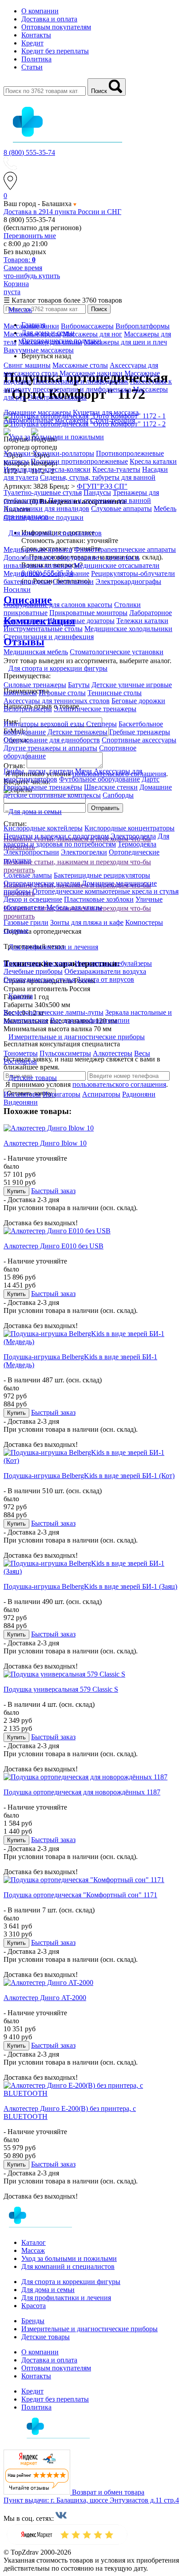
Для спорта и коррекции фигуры (71, 2282)
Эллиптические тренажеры (95, 709)
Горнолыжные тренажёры (43, 787)
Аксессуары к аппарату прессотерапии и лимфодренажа (88, 385)
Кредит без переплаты (55, 51)
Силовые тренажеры (35, 685)
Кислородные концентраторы (129, 828)
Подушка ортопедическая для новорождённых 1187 (82, 1792)
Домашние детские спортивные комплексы (88, 791)
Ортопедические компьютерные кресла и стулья (105, 891)
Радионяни (139, 1094)
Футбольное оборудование (99, 779)
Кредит (32, 43)
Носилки (17, 589)
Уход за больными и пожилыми (69, 2258)
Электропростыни (31, 852)
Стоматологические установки (117, 652)
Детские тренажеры (78, 732)
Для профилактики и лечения (66, 2298)
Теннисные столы (115, 693)
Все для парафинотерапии (90, 1020)
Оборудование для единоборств (52, 740)
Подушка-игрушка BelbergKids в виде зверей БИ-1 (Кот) (89, 1476)
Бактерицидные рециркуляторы (102, 875)
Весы (142, 1053)
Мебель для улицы (74, 907)
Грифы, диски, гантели (38, 771)
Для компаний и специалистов (68, 2266)
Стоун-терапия (113, 420)
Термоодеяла (137, 844)
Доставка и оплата (49, 19)
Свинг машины (27, 365)
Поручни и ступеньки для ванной (100, 500)
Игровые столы (62, 693)
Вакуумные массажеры (39, 350)
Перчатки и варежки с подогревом (56, 836)
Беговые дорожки (138, 701)
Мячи (84, 771)
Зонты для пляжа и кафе (87, 922)
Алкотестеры (113, 1053)
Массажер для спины (50, 342)
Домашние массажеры (37, 412)
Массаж (33, 2250)
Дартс (151, 779)
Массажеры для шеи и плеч (125, 342)
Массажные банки (31, 326)
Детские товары (46, 2337)
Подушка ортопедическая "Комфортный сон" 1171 (80, 1895)
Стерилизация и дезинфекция (49, 637)
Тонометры (21, 1053)
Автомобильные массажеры (46, 420)
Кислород (58, 963)
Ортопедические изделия (42, 883)
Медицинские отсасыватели (117, 565)
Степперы (101, 724)
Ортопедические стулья (39, 979)
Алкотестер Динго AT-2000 (45, 1998)
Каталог (34, 2242)
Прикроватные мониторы (88, 613)
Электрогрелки (84, 852)
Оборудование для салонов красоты (58, 605)
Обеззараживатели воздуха (105, 971)
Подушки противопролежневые (79, 461)
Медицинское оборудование (46, 573)
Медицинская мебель (36, 652)
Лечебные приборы (33, 971)
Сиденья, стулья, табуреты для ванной (98, 477)
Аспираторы (101, 1094)
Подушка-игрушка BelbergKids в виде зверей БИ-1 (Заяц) (90, 1586)
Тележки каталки (142, 621)
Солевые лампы (28, 875)
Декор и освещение (33, 899)
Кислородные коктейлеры (43, 828)
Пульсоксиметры (65, 1053)
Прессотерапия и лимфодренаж (81, 381)
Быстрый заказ (53, 1191)
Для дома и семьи (48, 2290)
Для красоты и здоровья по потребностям (86, 840)
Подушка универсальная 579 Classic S (61, 1689)
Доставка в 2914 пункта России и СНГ (62, 212)
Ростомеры (20, 1061)
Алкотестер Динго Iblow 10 (45, 1143)
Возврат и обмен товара (108, 2492)
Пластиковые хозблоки (99, 899)
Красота (34, 2306)
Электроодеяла (133, 836)
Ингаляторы (22, 1094)
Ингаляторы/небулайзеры (113, 963)
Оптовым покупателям (56, 27)
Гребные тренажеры (140, 732)
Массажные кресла (32, 334)
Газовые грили (26, 922)
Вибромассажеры (87, 326)
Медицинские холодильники (128, 629)
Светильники (73, 581)
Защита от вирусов (105, 979)
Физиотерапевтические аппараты (125, 549)
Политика (36, 59)
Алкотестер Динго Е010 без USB (54, 1246)
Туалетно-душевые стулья (43, 492)
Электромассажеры (57, 397)
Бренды (33, 2321)
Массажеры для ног (92, 334)
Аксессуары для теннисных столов (57, 701)
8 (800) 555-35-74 (29, 152)
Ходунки (18, 453)
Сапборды (118, 795)
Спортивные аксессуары (139, 740)
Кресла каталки (153, 461)
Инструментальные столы (43, 629)
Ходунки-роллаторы (63, 453)
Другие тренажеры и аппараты (50, 748)
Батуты (79, 685)
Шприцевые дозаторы (81, 621)
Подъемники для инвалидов (46, 508)
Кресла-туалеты (116, 469)
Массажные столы (80, 365)
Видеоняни (21, 1102)
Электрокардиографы (128, 581)
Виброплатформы (143, 326)
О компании (40, 11)
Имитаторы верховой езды (44, 724)
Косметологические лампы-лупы (54, 1012)
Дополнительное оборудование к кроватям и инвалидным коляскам (72, 561)
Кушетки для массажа (106, 412)
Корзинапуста (16, 288)
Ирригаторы (22, 963)
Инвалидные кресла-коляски (47, 469)
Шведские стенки (111, 787)
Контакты (36, 35)
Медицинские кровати (38, 549)
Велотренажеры (28, 709)
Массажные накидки (91, 373)
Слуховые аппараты (121, 508)
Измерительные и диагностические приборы (90, 2329)
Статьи (32, 67)
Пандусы (97, 492)
